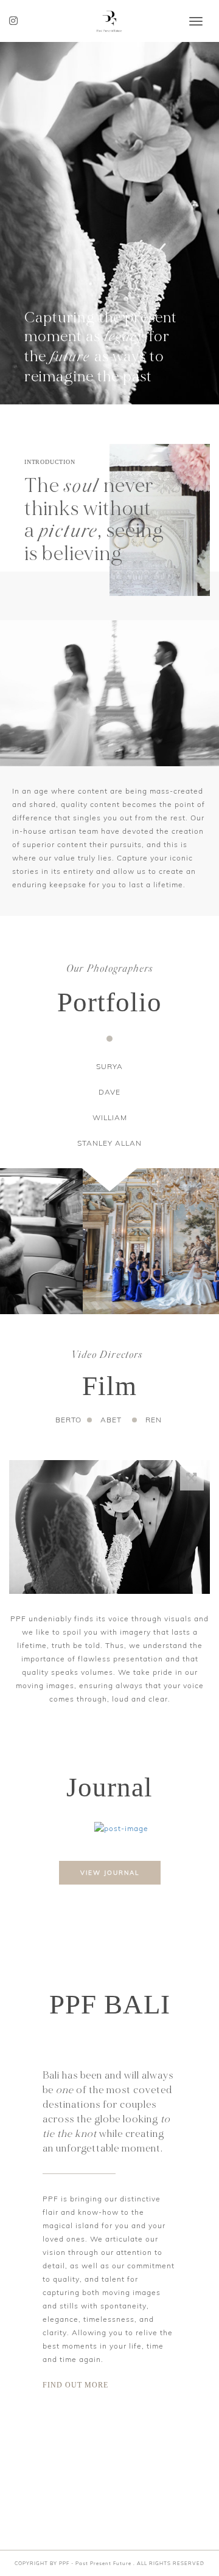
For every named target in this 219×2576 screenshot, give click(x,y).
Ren (154, 1420)
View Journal (110, 1873)
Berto (68, 1420)
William (110, 1117)
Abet (111, 1420)
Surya (109, 1066)
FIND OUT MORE (75, 2385)
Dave (109, 1092)
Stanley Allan (109, 1143)
